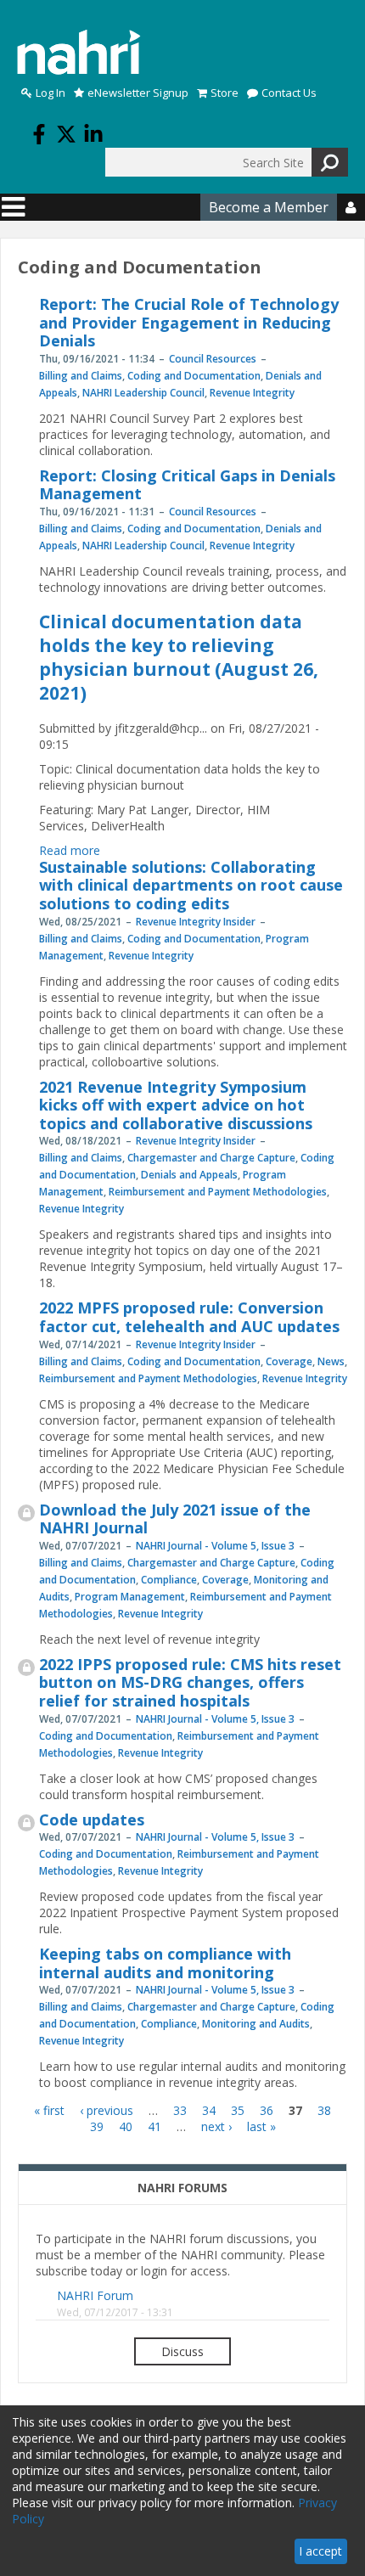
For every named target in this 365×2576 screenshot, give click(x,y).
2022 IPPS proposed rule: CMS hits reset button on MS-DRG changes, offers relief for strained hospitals (190, 1682)
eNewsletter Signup (138, 93)
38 (324, 2110)
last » (261, 2126)
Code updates (92, 1820)
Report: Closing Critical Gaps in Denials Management (187, 485)
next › (216, 2126)
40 (126, 2126)
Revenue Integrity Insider (196, 922)
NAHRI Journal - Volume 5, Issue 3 (215, 1546)
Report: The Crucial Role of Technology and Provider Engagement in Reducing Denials (189, 322)
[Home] (79, 52)
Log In (51, 93)
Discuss (182, 2351)
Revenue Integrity (252, 393)
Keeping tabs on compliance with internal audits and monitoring (165, 1963)
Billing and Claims (81, 376)
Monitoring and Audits (256, 2024)
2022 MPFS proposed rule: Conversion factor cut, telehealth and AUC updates (189, 1317)
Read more (70, 850)
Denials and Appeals (189, 1175)
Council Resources (213, 359)
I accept (320, 2551)
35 (238, 2110)
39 (97, 2126)
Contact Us (289, 93)
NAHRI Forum (95, 2295)
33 (180, 2110)
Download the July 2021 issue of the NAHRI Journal (175, 1519)
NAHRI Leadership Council (143, 393)
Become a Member (269, 207)
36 (267, 2110)
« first (49, 2110)
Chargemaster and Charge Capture (211, 1158)
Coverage (289, 1361)
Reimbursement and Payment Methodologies (218, 1192)
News (331, 1361)
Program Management (130, 1597)
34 (209, 2110)
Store (225, 93)
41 (154, 2126)
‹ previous (107, 2110)
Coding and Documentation (194, 376)
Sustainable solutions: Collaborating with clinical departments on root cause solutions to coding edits (191, 885)
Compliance (169, 1580)
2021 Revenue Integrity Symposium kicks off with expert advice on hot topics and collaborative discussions (176, 1105)
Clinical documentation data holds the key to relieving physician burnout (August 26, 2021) (179, 657)
